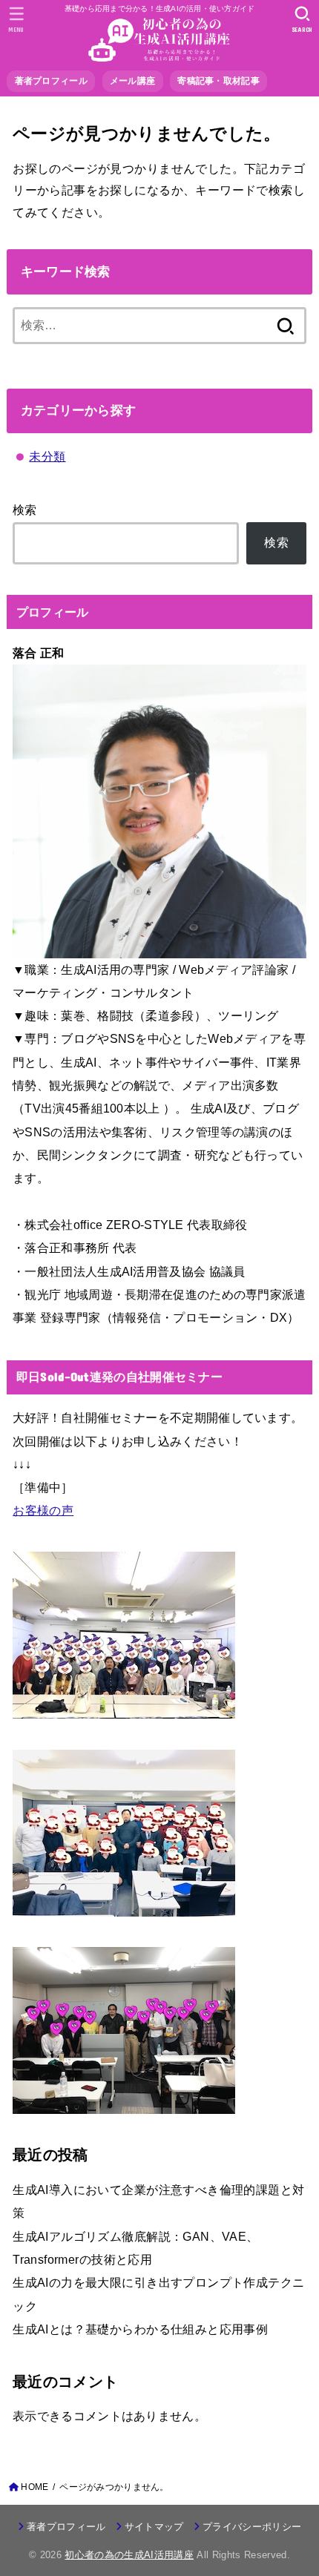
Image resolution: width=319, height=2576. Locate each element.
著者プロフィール (66, 2527)
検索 (25, 510)
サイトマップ (154, 2527)
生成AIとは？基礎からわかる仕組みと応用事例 (140, 2329)
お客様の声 (43, 1510)
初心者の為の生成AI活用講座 (129, 2555)
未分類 (47, 456)
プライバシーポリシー (252, 2527)
